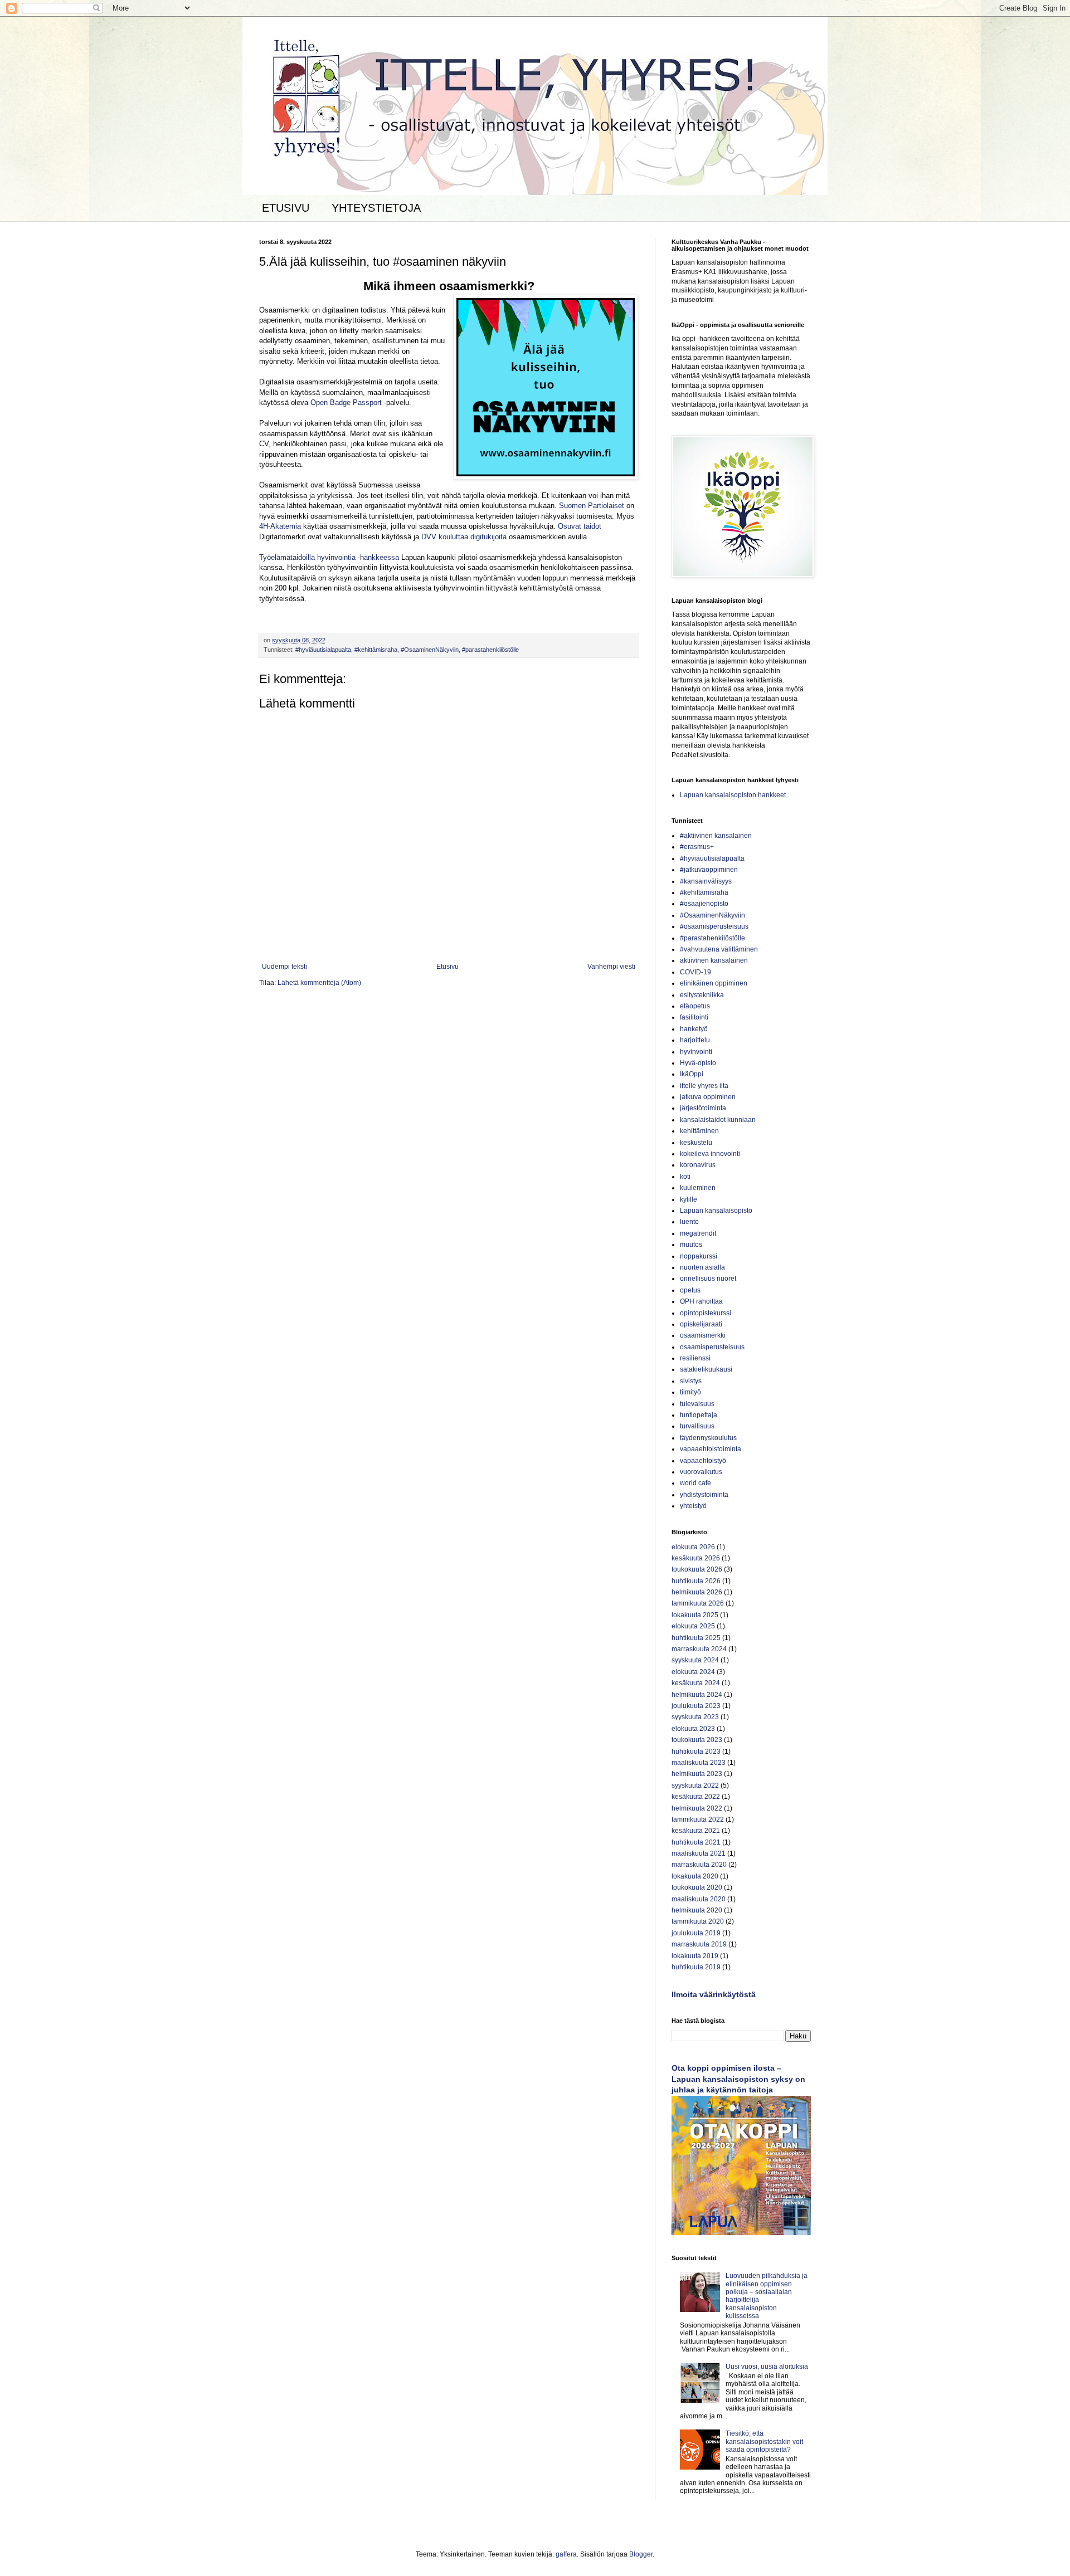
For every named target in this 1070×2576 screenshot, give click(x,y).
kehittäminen (699, 1131)
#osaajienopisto (704, 904)
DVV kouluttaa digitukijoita (464, 537)
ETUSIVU (286, 208)
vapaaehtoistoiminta (711, 1449)
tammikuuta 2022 (698, 1819)
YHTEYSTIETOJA (376, 208)
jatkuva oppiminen (708, 1097)
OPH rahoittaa (701, 1301)
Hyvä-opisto (698, 1063)
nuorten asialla (702, 1267)
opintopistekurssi (706, 1313)
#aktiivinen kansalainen (716, 836)
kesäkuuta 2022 (696, 1797)
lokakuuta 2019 (695, 1956)
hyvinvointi (696, 1052)
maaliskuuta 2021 (699, 1853)
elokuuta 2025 (693, 1626)
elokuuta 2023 (693, 1729)
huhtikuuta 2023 (696, 1752)
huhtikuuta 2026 (696, 1581)
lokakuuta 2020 (695, 1876)
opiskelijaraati (701, 1324)
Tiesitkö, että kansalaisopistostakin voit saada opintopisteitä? (764, 2441)
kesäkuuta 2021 (696, 1831)
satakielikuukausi (706, 1369)
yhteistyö (693, 1506)
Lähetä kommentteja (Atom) (319, 983)
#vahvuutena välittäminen (719, 949)
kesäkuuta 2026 (696, 1558)
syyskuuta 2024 (695, 1660)
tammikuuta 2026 (698, 1603)
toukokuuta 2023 (697, 1740)
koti (685, 1177)
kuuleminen (698, 1188)
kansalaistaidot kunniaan (718, 1120)
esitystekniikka (702, 995)
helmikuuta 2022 (697, 1808)
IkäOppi (692, 1074)
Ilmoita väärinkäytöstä (714, 1994)
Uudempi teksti (284, 967)
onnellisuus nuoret (708, 1279)
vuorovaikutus (701, 1472)
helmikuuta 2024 (697, 1695)
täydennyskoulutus (708, 1438)
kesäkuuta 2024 (696, 1683)
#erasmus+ (697, 847)
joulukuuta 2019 (696, 1933)
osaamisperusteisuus (712, 1347)
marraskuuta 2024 (699, 1649)
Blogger (641, 2554)
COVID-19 (695, 972)
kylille (689, 1199)
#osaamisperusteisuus (714, 926)
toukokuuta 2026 (697, 1569)
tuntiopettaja (699, 1415)
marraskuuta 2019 (699, 1944)
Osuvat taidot (580, 526)
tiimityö (690, 1392)
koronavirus (698, 1165)
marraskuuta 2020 (699, 1865)
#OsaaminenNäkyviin (430, 650)
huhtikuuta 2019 (696, 1967)
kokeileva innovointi (710, 1154)
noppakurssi (699, 1256)
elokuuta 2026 (693, 1547)
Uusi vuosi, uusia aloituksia (767, 2367)
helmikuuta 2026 (697, 1592)
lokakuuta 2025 (695, 1615)
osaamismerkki (703, 1335)
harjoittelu (695, 1040)
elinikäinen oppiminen (714, 983)
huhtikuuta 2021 (696, 1842)
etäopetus (695, 1006)
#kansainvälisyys (706, 881)
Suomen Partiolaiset (592, 506)
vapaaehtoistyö (703, 1461)
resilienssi (695, 1358)
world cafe (695, 1483)
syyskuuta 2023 (695, 1717)
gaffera (566, 2554)
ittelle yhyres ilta (704, 1086)
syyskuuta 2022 (695, 1785)
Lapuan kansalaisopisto (716, 1211)
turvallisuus (697, 1426)
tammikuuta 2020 (698, 1921)
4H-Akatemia (280, 526)
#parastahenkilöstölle (490, 650)
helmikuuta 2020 (697, 1910)
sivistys (691, 1381)
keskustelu (696, 1143)
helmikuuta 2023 (697, 1774)
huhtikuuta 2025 (696, 1638)
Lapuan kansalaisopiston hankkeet (733, 795)
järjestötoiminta (703, 1108)
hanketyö (694, 1029)
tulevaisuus (697, 1404)
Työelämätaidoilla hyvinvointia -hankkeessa (329, 557)
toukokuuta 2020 (697, 1887)
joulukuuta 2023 (696, 1706)
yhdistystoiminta (704, 1495)
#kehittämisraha (376, 650)
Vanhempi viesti (611, 967)
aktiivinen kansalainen (714, 960)
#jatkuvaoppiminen (709, 870)
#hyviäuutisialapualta (323, 650)
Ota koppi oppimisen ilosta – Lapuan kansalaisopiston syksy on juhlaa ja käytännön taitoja (738, 2079)
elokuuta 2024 (693, 1672)
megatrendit (698, 1233)
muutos (691, 1245)
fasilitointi (694, 1017)
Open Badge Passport (346, 402)
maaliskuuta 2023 (699, 1763)
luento (689, 1222)
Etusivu (448, 967)
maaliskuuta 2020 (699, 1899)
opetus (690, 1290)
